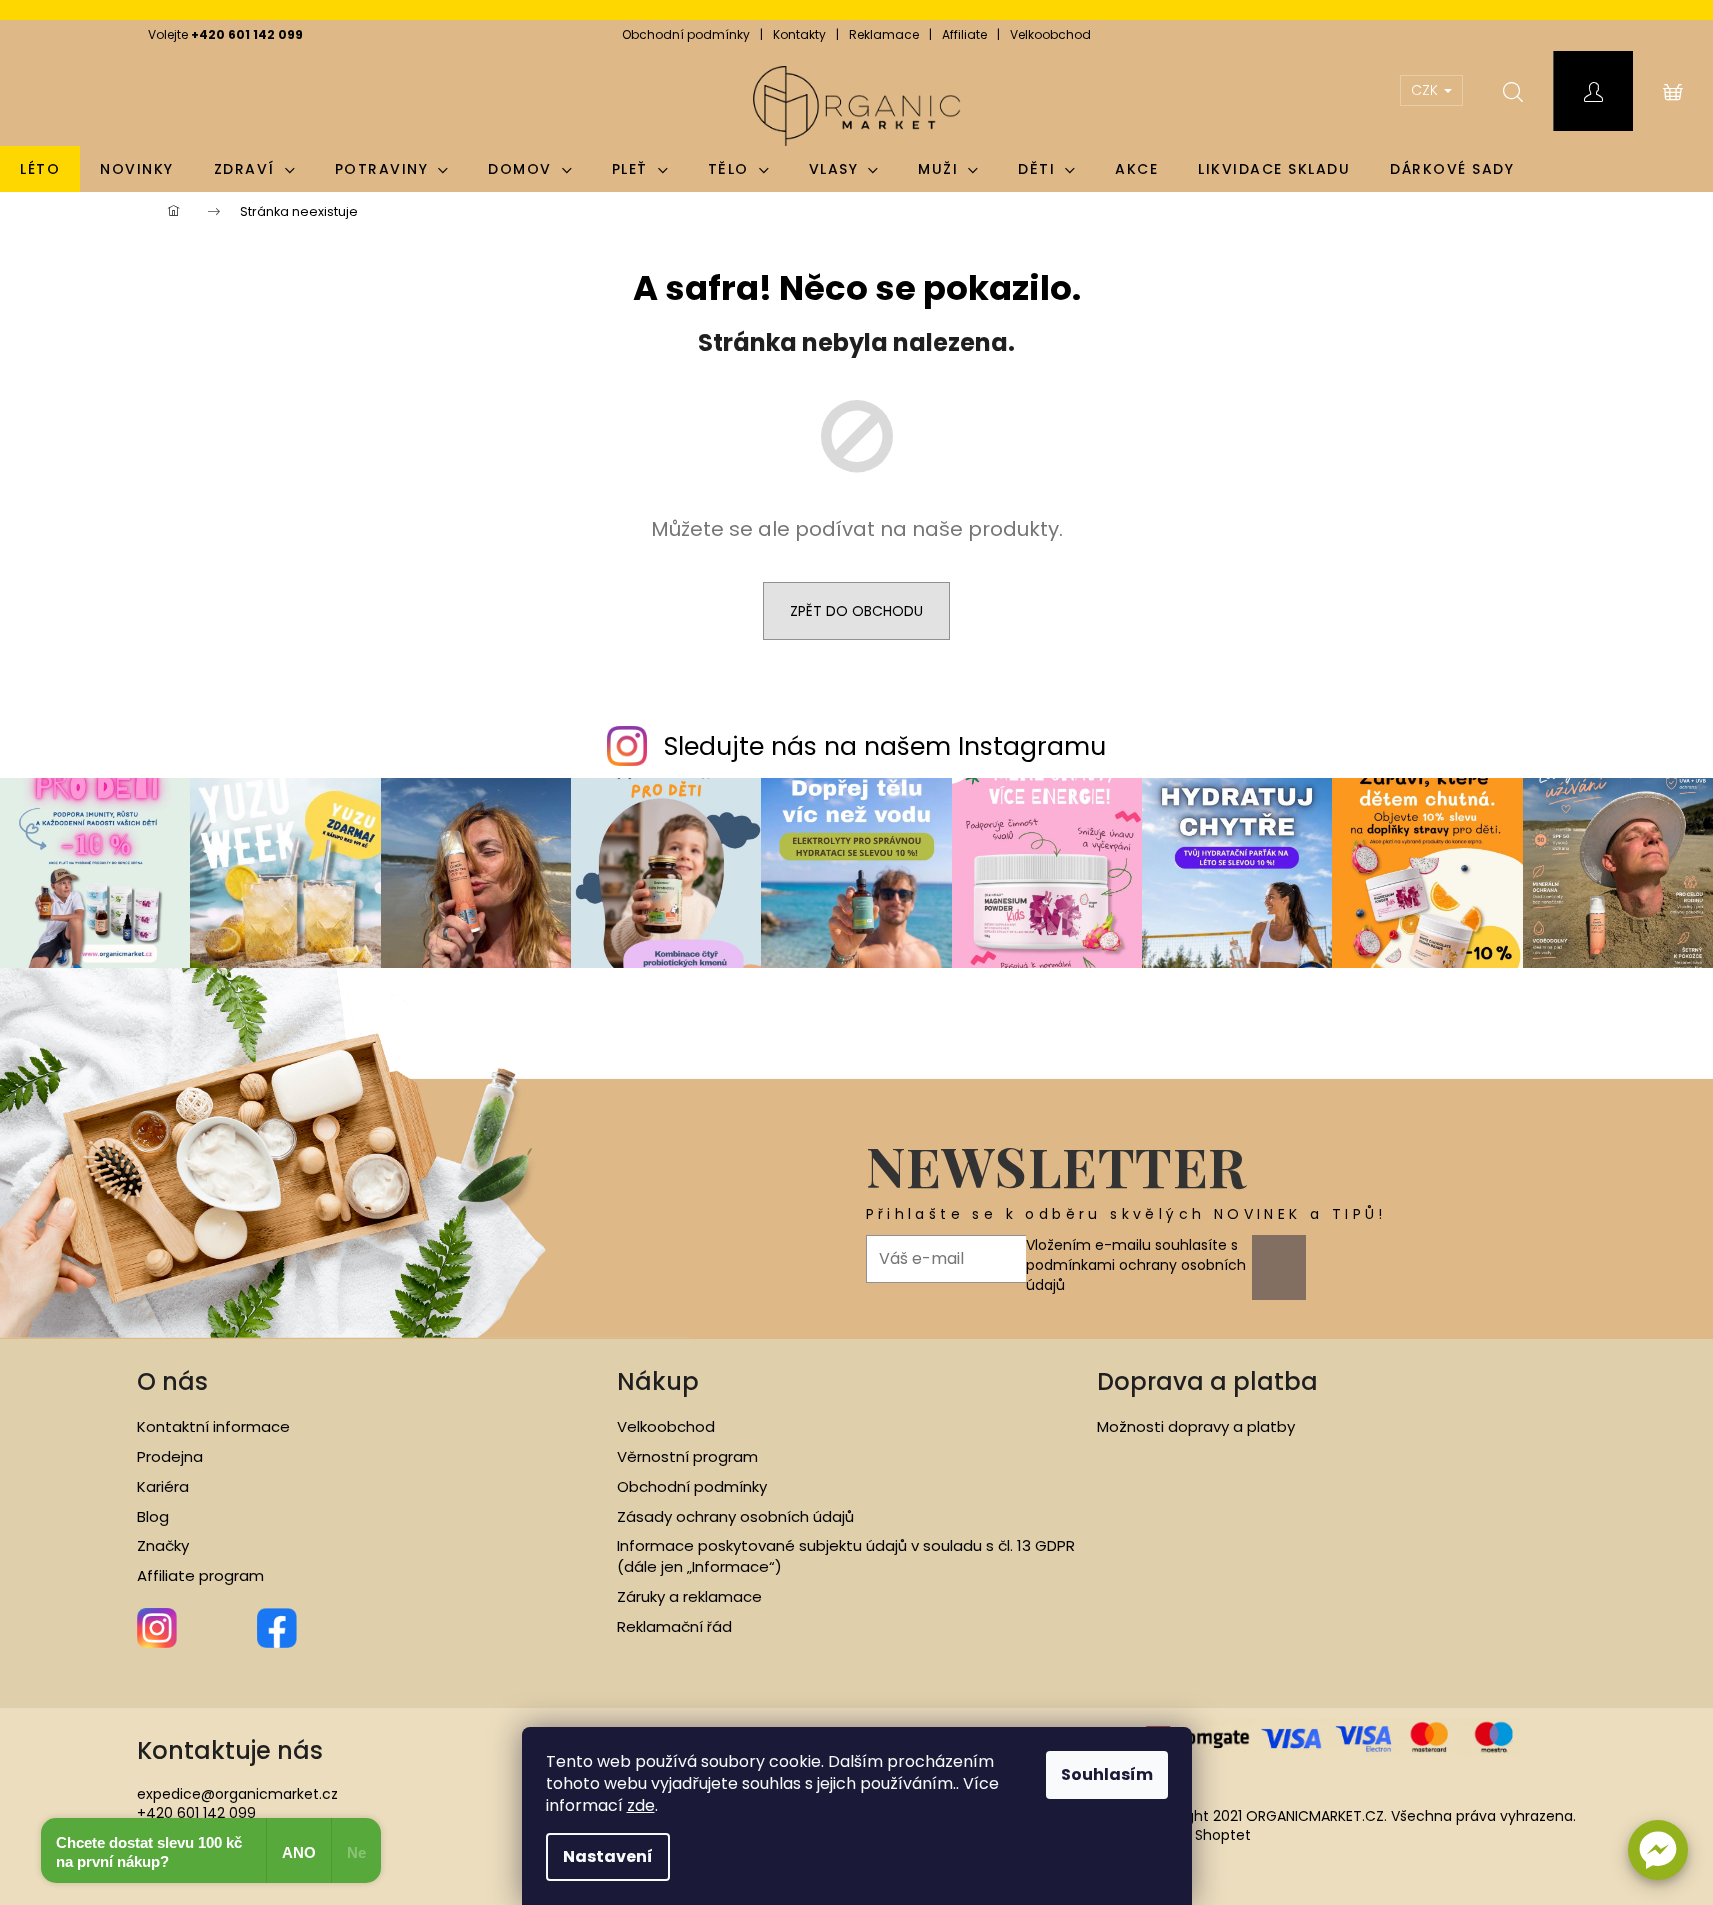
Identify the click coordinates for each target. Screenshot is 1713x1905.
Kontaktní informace (213, 1427)
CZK (1426, 90)
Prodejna (170, 1457)
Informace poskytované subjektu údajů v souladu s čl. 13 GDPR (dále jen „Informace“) (846, 1556)
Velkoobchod (1050, 34)
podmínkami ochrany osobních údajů (1136, 1275)
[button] (1658, 1850)
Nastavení (608, 1856)
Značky (163, 1546)
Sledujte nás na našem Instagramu (885, 746)
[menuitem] (40, 169)
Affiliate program (200, 1576)
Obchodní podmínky (686, 34)
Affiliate (964, 34)
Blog (153, 1517)
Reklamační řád (674, 1627)
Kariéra (163, 1487)
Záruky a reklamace (689, 1597)
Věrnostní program (687, 1457)
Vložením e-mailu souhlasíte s (1136, 1265)
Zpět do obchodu (856, 611)
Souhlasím (1107, 1774)
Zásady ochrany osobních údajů (735, 1517)
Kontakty (799, 34)
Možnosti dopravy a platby (1196, 1427)
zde (641, 1805)
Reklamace (884, 34)
